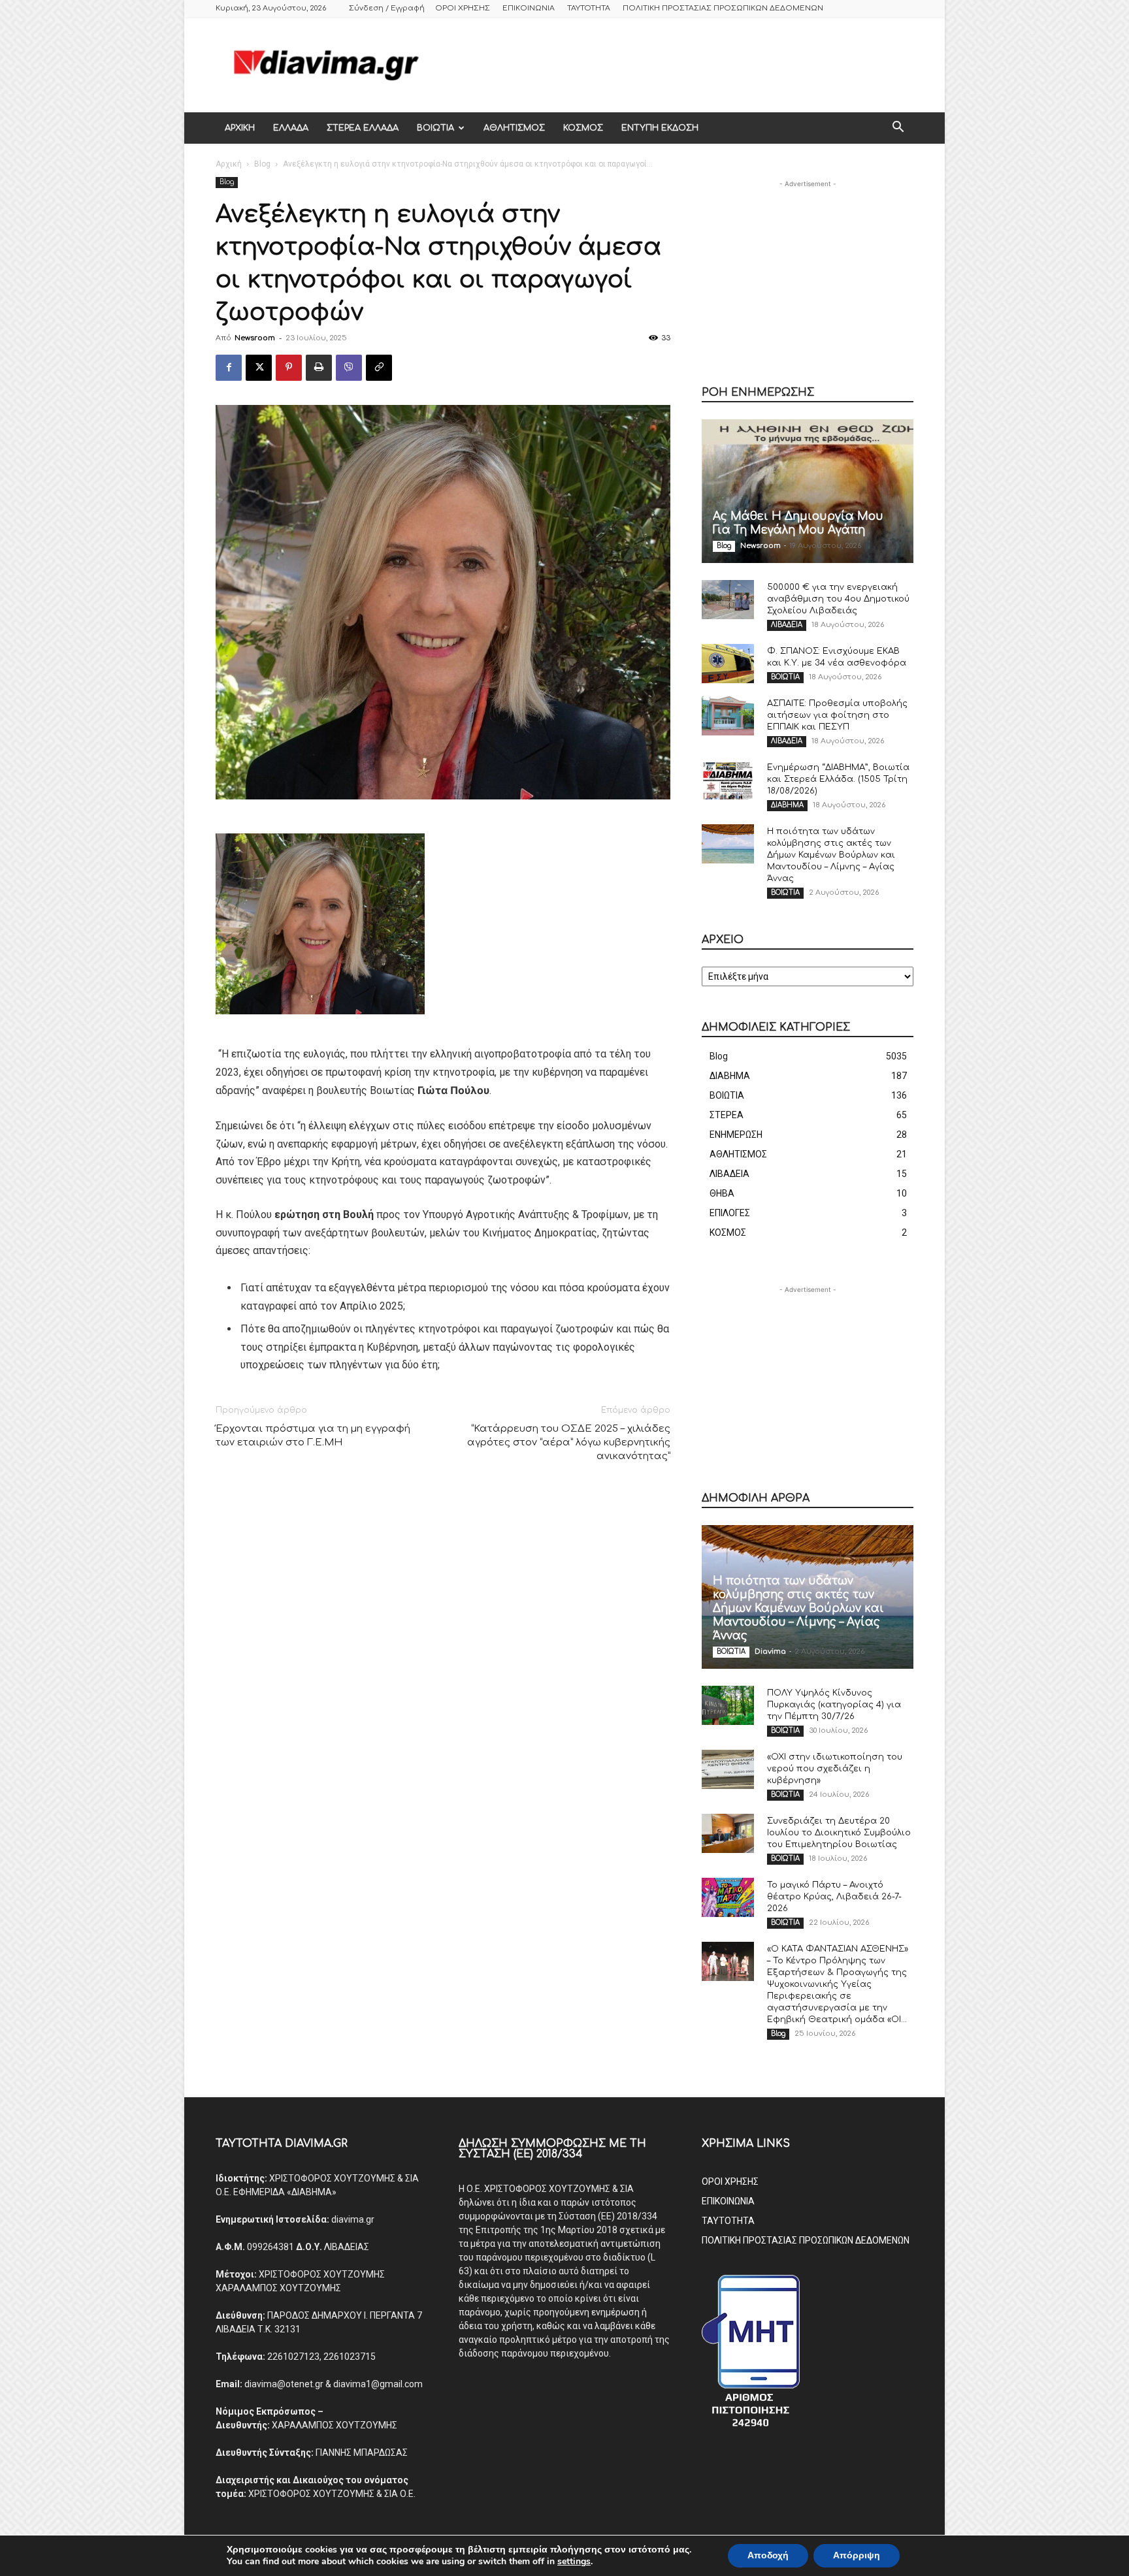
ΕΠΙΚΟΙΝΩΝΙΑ (529, 8)
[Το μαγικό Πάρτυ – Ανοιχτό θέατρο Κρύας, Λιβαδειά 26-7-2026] (728, 1897)
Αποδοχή (768, 2555)
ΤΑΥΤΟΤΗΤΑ (589, 8)
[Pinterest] (289, 368)
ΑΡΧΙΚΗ (240, 128)
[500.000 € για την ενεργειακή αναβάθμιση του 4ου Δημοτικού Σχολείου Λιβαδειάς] (728, 600)
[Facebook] (229, 368)
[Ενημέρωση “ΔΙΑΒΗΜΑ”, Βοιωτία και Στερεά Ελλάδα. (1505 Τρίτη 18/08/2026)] (728, 780)
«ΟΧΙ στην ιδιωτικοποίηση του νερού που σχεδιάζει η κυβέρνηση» (835, 1769)
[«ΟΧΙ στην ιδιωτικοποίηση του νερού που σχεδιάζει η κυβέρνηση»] (728, 1769)
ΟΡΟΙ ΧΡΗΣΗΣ (463, 8)
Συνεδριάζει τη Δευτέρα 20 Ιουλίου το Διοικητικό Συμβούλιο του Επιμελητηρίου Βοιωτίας (839, 1833)
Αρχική (229, 164)
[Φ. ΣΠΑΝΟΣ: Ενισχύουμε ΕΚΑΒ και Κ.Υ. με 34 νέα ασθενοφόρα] (728, 664)
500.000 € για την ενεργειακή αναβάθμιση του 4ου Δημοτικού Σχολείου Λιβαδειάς (838, 599)
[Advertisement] (676, 65)
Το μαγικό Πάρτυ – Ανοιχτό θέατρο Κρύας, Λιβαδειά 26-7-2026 (834, 1897)
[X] (259, 368)
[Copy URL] (379, 368)
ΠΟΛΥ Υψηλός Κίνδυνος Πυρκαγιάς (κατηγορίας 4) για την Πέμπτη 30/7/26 (834, 1705)
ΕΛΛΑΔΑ (291, 128)
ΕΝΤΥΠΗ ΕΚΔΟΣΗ (660, 128)
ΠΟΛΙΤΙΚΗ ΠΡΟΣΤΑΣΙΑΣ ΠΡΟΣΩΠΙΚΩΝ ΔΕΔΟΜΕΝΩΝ (723, 8)
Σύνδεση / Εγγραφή (387, 8)
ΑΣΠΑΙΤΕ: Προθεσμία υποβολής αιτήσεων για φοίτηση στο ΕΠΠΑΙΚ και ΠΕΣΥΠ (837, 715)
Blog (262, 164)
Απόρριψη (857, 2555)
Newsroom (255, 338)
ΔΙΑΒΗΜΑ (787, 805)
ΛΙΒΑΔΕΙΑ (787, 625)
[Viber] (349, 368)
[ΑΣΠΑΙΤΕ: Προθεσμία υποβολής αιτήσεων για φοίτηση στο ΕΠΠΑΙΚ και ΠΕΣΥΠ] (728, 716)
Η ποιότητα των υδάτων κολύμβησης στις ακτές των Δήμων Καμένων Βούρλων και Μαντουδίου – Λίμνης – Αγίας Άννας (831, 855)
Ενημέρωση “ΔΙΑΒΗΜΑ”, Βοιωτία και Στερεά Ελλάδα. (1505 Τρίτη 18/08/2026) (838, 779)
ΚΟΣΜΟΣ (583, 128)
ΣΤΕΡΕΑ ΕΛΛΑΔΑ (363, 128)
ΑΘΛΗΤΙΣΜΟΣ (514, 128)
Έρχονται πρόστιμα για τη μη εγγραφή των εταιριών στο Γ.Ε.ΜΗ (313, 1436)
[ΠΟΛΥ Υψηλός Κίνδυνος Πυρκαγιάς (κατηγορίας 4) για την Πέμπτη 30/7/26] (728, 1705)
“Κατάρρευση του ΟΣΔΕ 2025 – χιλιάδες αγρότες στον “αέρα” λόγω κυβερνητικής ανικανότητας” (569, 1442)
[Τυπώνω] (319, 368)
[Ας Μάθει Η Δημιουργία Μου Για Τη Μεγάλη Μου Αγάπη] (808, 491)
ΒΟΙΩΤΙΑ (435, 128)
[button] (898, 129)
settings (574, 2562)
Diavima (770, 1651)
